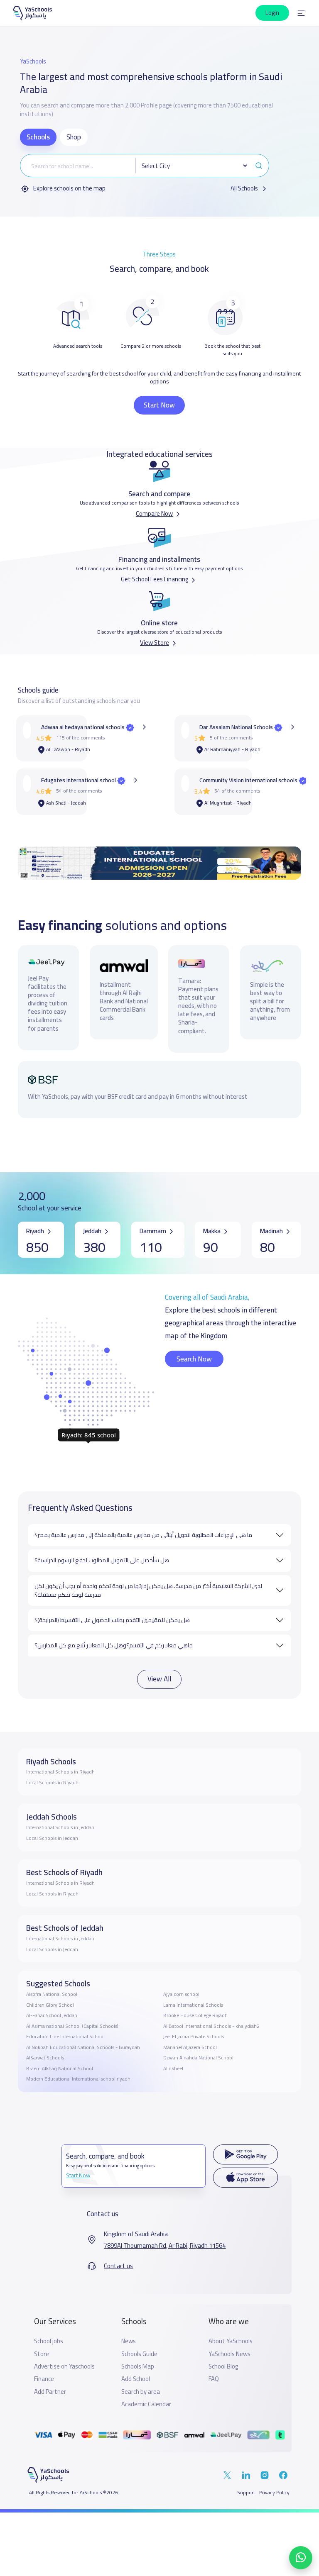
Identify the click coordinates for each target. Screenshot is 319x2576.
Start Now (159, 405)
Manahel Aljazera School (190, 2047)
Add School (136, 2379)
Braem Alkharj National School (60, 2069)
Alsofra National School (52, 1994)
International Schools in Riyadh (60, 1772)
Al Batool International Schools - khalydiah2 (211, 2026)
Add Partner (50, 2392)
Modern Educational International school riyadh (78, 2079)
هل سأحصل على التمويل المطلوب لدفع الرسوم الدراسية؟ (102, 1560)
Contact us (118, 2266)
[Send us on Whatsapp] (301, 2558)
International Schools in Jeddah (60, 1827)
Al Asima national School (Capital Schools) (72, 2026)
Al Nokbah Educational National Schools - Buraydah (83, 2047)
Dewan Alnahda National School (198, 2058)
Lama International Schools (193, 2005)
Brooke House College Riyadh (195, 2015)
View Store (155, 643)
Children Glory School (50, 2005)
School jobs (49, 2341)
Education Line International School (65, 2037)
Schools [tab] (38, 137)
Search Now (194, 1359)
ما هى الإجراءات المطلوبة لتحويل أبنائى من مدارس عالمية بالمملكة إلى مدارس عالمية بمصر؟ (143, 1535)
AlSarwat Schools (45, 2058)
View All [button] (159, 1679)
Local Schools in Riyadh (52, 1783)
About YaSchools (231, 2341)
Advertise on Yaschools (64, 2366)
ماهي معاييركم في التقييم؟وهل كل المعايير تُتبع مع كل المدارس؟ (114, 1645)
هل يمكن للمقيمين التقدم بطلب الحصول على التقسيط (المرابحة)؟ (112, 1620)
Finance (44, 2379)
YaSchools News (229, 2354)
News (129, 2341)
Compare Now (154, 513)
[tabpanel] (145, 174)
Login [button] (272, 13)
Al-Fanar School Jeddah (52, 2015)
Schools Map (138, 2366)
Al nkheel (173, 2069)
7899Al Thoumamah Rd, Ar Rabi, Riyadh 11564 (165, 2246)
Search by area (141, 2392)
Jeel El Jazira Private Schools (194, 2037)
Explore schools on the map (69, 189)
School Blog (223, 2366)
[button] (301, 13)
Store (42, 2354)
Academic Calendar (146, 2404)
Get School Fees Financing (155, 579)
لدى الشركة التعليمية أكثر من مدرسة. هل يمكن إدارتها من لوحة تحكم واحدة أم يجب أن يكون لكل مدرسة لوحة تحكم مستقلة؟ (148, 1590)
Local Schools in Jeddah (52, 1838)
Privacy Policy (274, 2493)
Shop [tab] (74, 137)
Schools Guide (139, 2354)
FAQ (214, 2379)
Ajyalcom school (181, 1994)
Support (246, 2493)
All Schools (245, 189)
